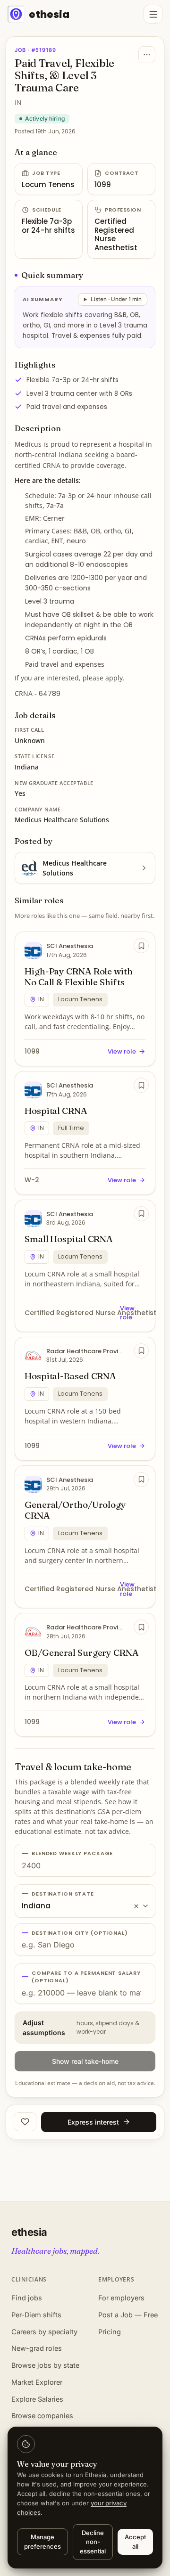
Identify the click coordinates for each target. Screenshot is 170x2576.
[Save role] (141, 946)
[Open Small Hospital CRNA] (85, 1266)
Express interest (93, 2122)
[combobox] (85, 1901)
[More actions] (147, 55)
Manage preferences (42, 2542)
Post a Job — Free (128, 2315)
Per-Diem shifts (36, 2315)
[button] (136, 1906)
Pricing (110, 2332)
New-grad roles (37, 2348)
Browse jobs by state (45, 2365)
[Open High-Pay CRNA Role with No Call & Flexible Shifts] (85, 999)
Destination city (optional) (80, 1933)
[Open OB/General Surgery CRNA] (85, 1675)
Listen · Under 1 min (116, 299)
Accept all (135, 2542)
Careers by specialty (44, 2332)
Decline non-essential (93, 2542)
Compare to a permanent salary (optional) (86, 1977)
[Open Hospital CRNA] (85, 1133)
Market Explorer (37, 2382)
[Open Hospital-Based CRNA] (85, 1399)
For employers (121, 2298)
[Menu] (153, 14)
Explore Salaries (37, 2399)
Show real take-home (85, 2061)
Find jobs (27, 2298)
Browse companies (42, 2416)
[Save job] (25, 2122)
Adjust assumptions (81, 2028)
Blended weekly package (72, 1853)
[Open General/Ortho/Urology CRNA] (85, 1537)
